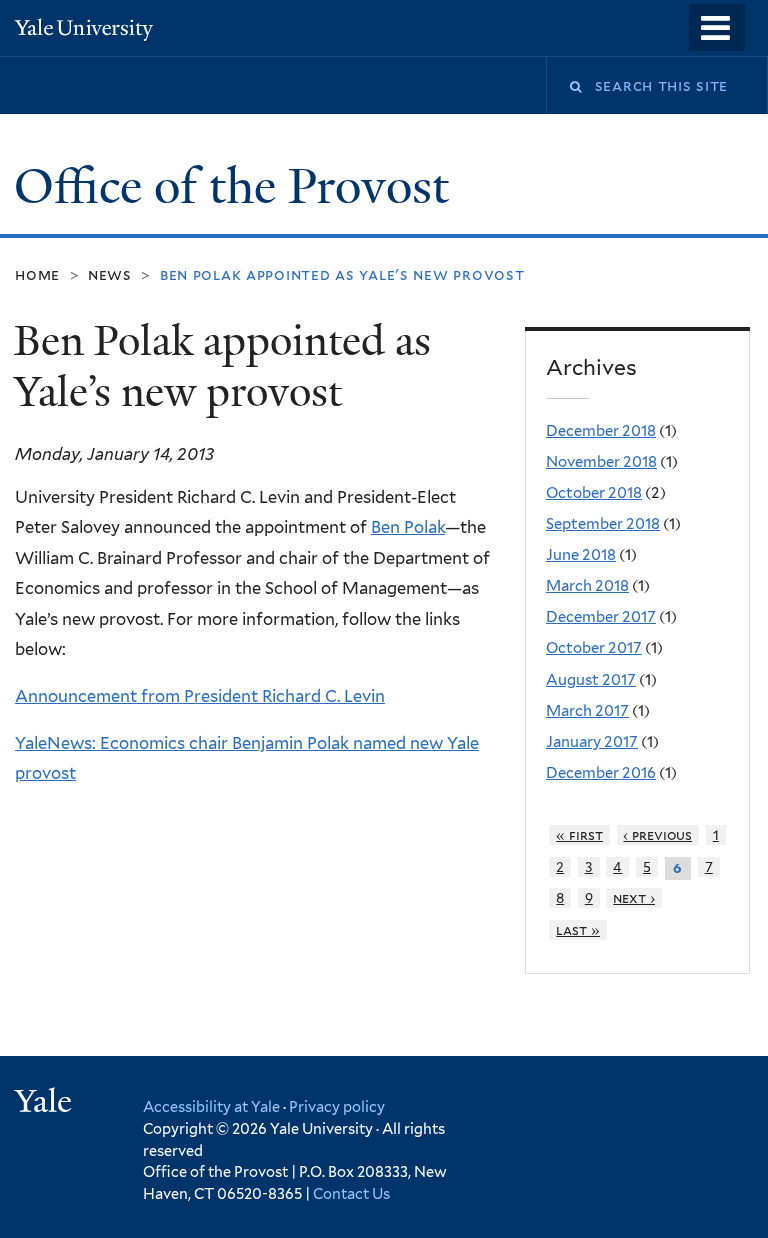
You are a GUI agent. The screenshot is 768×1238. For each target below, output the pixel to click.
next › (634, 898)
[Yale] (46, 1103)
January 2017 (592, 742)
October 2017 (594, 648)
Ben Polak (408, 527)
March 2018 (587, 586)
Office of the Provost (237, 186)
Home (37, 274)
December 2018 (601, 431)
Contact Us (351, 1193)
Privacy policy (337, 1106)
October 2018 (594, 493)
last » (578, 930)
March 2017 (587, 711)
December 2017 (601, 617)
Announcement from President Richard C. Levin (200, 696)
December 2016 (601, 773)
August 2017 (591, 680)
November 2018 (601, 462)
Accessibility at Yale (211, 1106)
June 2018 (581, 555)
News (110, 274)
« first (579, 835)
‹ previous (657, 835)
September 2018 (603, 524)
